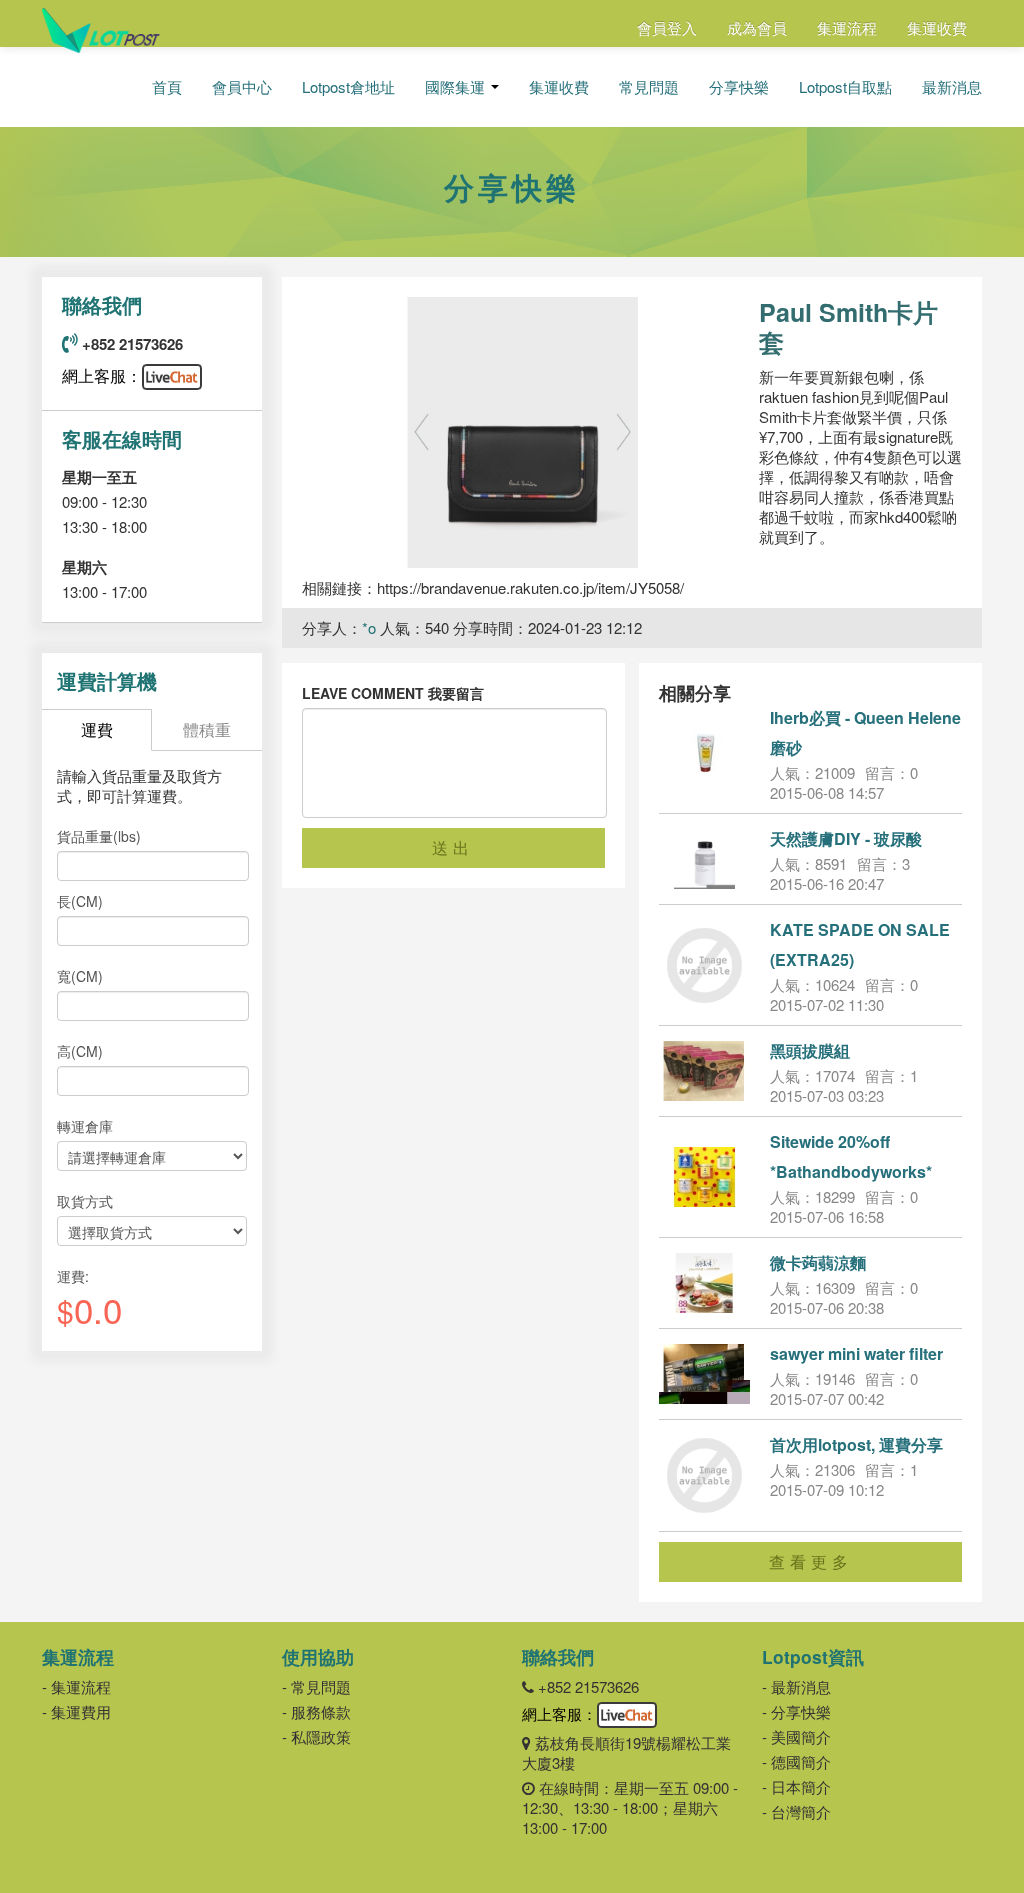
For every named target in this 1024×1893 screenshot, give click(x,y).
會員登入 (667, 27)
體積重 (207, 729)
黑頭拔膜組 (810, 1050)
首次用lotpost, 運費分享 (856, 1444)
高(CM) (80, 1051)
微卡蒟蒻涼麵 (818, 1262)
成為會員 (757, 27)
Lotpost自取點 (845, 87)
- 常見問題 (316, 1686)
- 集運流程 (76, 1686)
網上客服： (102, 375)
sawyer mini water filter (856, 1353)
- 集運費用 (76, 1711)
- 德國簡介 (796, 1761)
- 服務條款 (316, 1711)
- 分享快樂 (796, 1711)
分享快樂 (739, 87)
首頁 (167, 87)
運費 (97, 729)
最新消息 (952, 87)
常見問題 (649, 87)
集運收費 (937, 27)
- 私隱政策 (316, 1736)
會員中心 (242, 87)
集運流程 (847, 27)
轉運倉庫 (85, 1126)
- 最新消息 (796, 1686)
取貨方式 (85, 1201)
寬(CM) (80, 976)
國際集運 (457, 87)
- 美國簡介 (796, 1736)
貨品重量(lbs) (99, 836)
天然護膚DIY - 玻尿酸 (846, 838)
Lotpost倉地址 (348, 87)
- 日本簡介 (796, 1786)
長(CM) (80, 901)
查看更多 (811, 1561)
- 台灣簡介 (796, 1811)
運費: (73, 1276)
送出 (453, 847)
